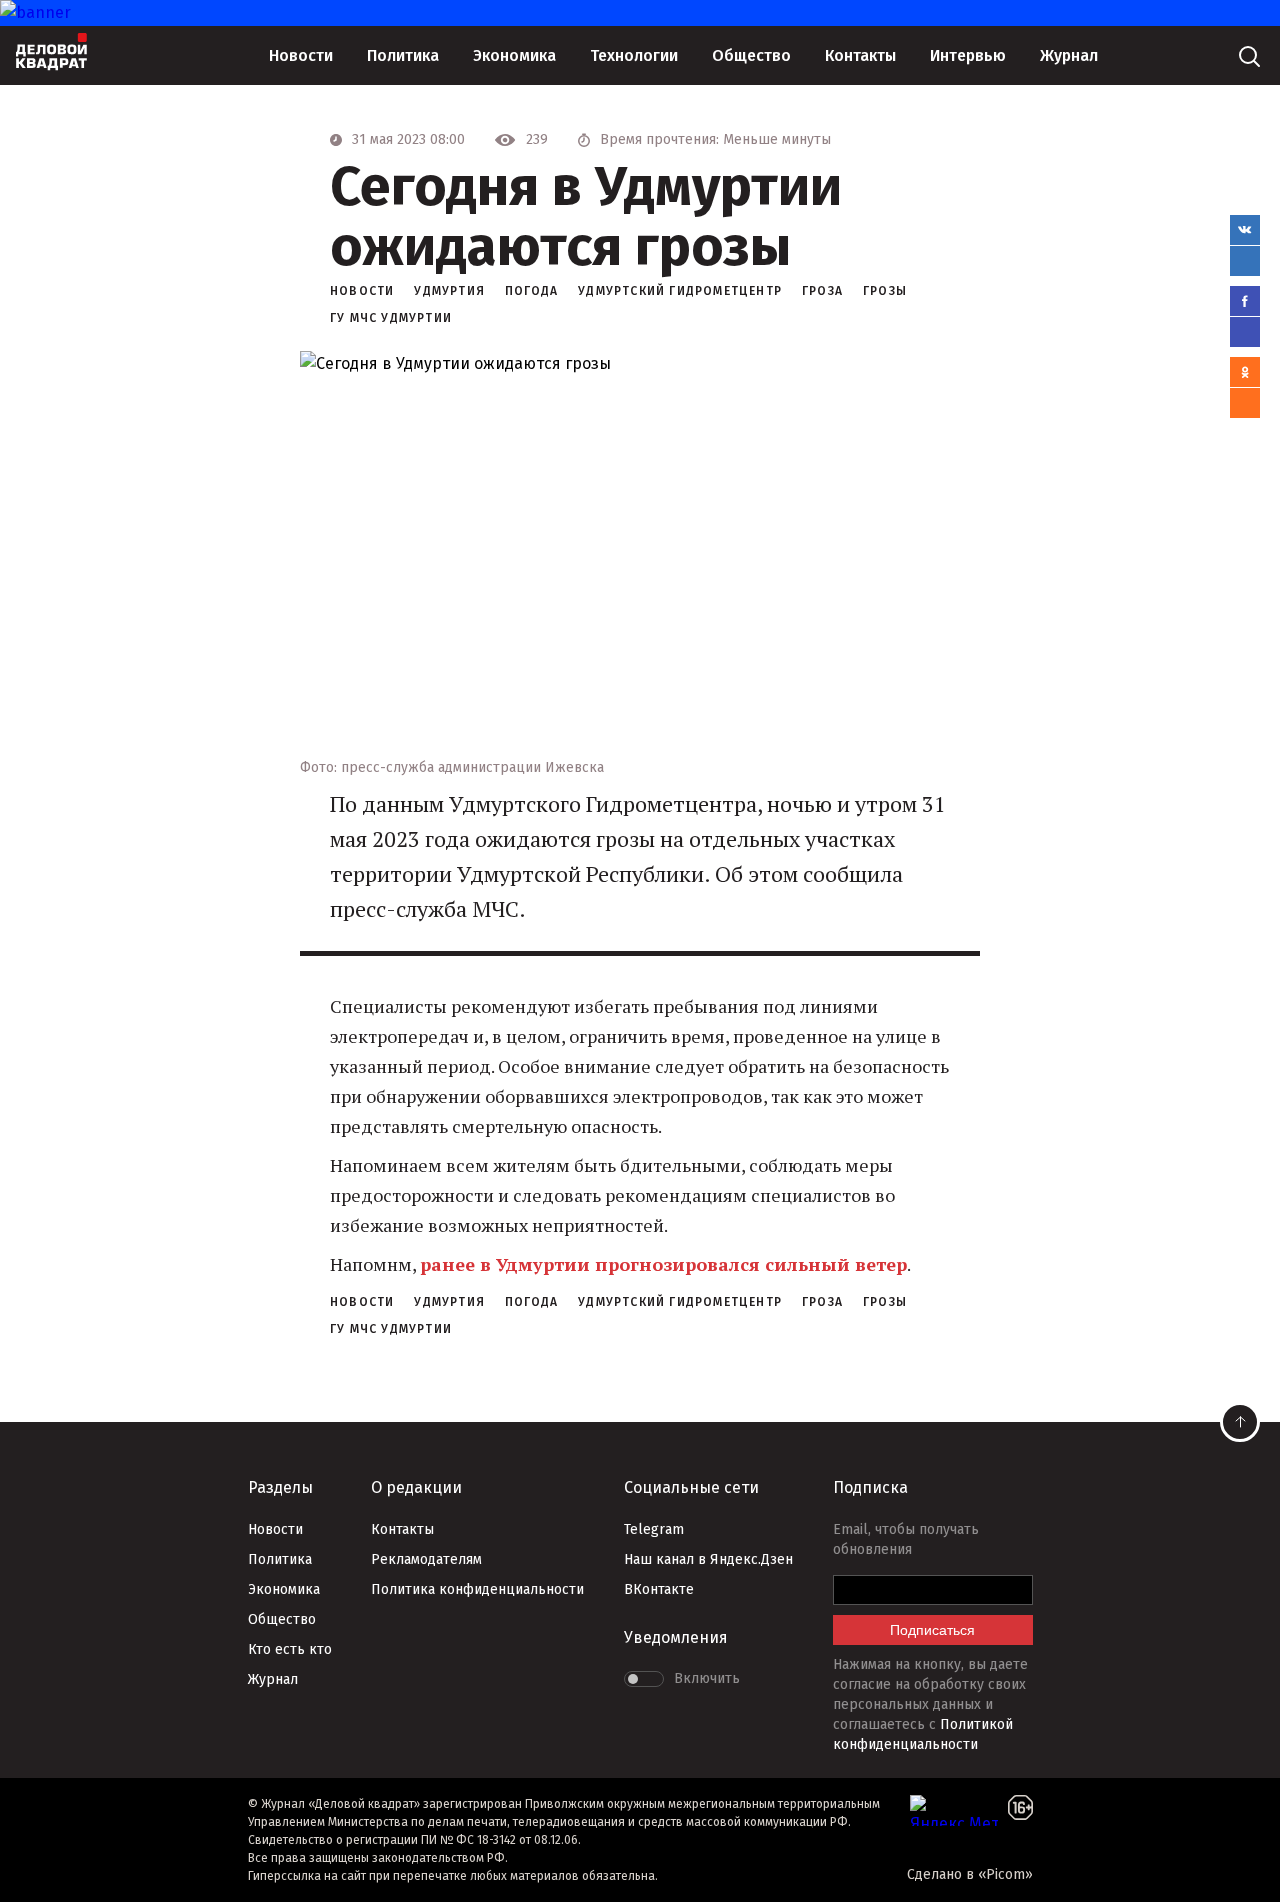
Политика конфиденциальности (477, 1589)
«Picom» (1005, 1874)
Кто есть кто (290, 1649)
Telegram (654, 1529)
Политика (403, 55)
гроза (822, 291)
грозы (885, 291)
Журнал (1069, 55)
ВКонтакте (659, 1589)
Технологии (634, 55)
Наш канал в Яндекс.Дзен (708, 1559)
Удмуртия (449, 291)
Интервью (968, 55)
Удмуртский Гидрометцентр (680, 291)
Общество (751, 55)
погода (531, 291)
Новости (301, 55)
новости (362, 291)
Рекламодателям (426, 1559)
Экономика (514, 55)
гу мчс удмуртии (391, 318)
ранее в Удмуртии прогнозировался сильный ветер (663, 1264)
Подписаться (932, 1630)
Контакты (860, 55)
